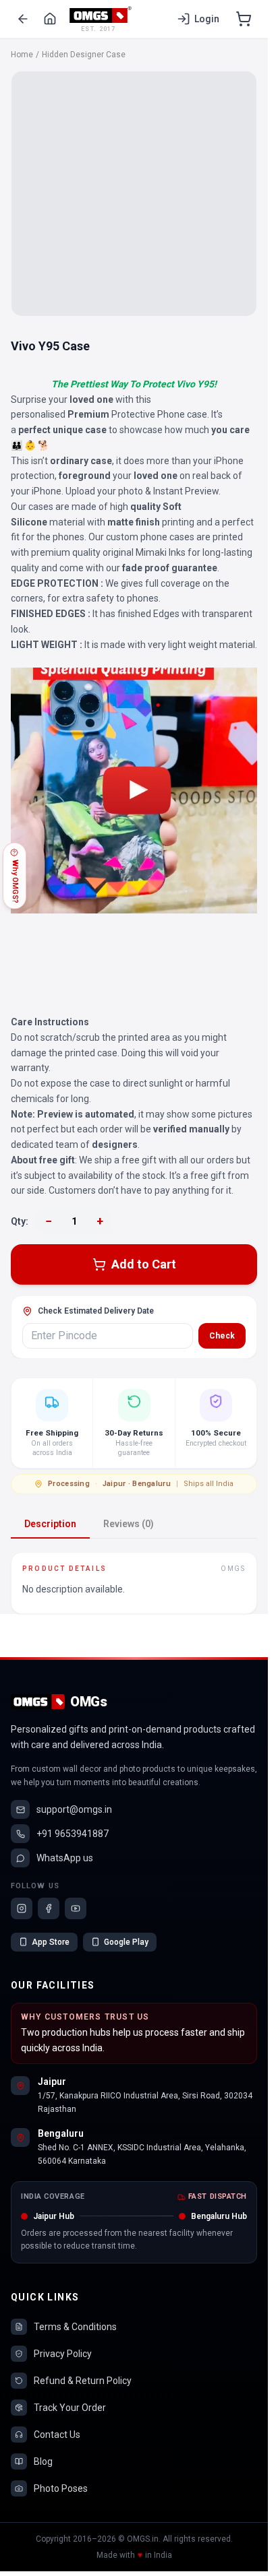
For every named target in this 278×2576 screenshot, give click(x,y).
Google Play (126, 1942)
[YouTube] (76, 1908)
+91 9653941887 (73, 1834)
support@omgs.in (74, 1809)
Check (222, 1336)
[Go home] (50, 19)
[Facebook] (49, 1908)
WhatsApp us (65, 1858)
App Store (51, 1942)
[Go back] (23, 19)
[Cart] (244, 19)
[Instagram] (22, 1908)
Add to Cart (144, 1264)
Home (22, 55)
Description (50, 1524)
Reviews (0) (129, 1524)
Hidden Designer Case (84, 55)
